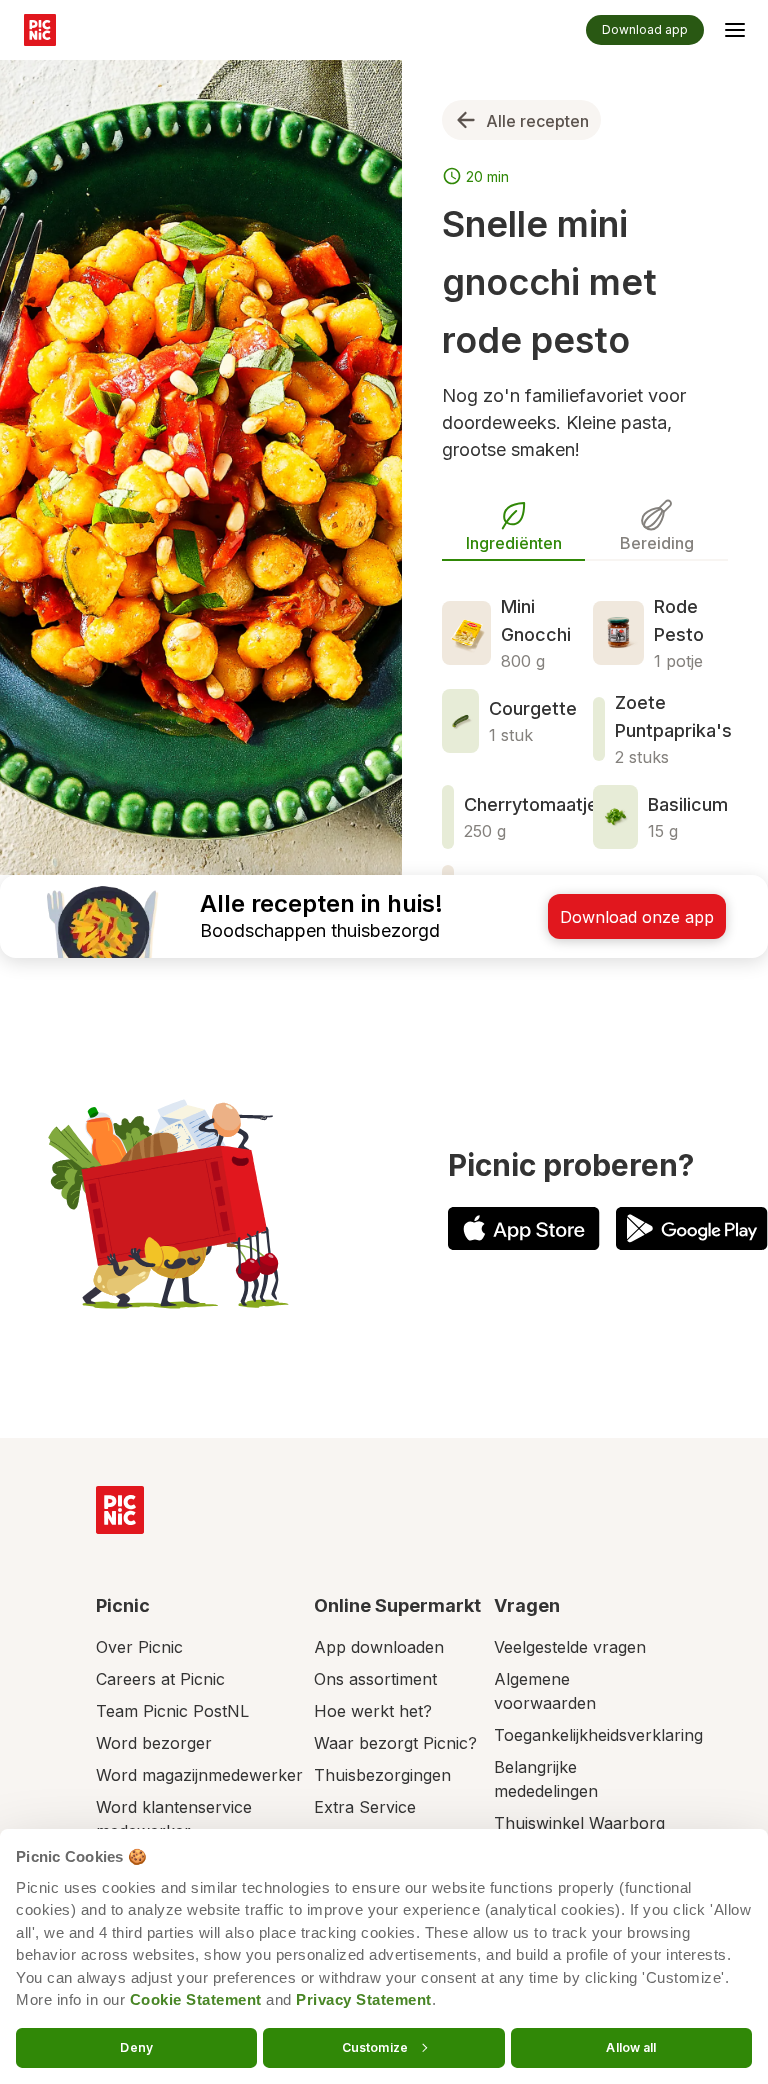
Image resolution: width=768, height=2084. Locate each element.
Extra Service (365, 1807)
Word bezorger (154, 1743)
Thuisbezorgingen (382, 1775)
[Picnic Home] (120, 1510)
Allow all (631, 2046)
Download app (645, 29)
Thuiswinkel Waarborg (579, 1823)
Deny (136, 2046)
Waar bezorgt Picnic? (395, 1743)
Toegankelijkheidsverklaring (598, 1735)
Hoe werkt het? (373, 1711)
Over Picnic (139, 1647)
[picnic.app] (40, 30)
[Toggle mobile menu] (735, 33)
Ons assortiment (375, 1679)
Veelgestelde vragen (570, 1647)
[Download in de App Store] (524, 1228)
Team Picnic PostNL (172, 1711)
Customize (375, 2046)
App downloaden (379, 1647)
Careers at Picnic (160, 1679)
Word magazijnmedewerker (199, 1775)
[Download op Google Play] (692, 1228)
